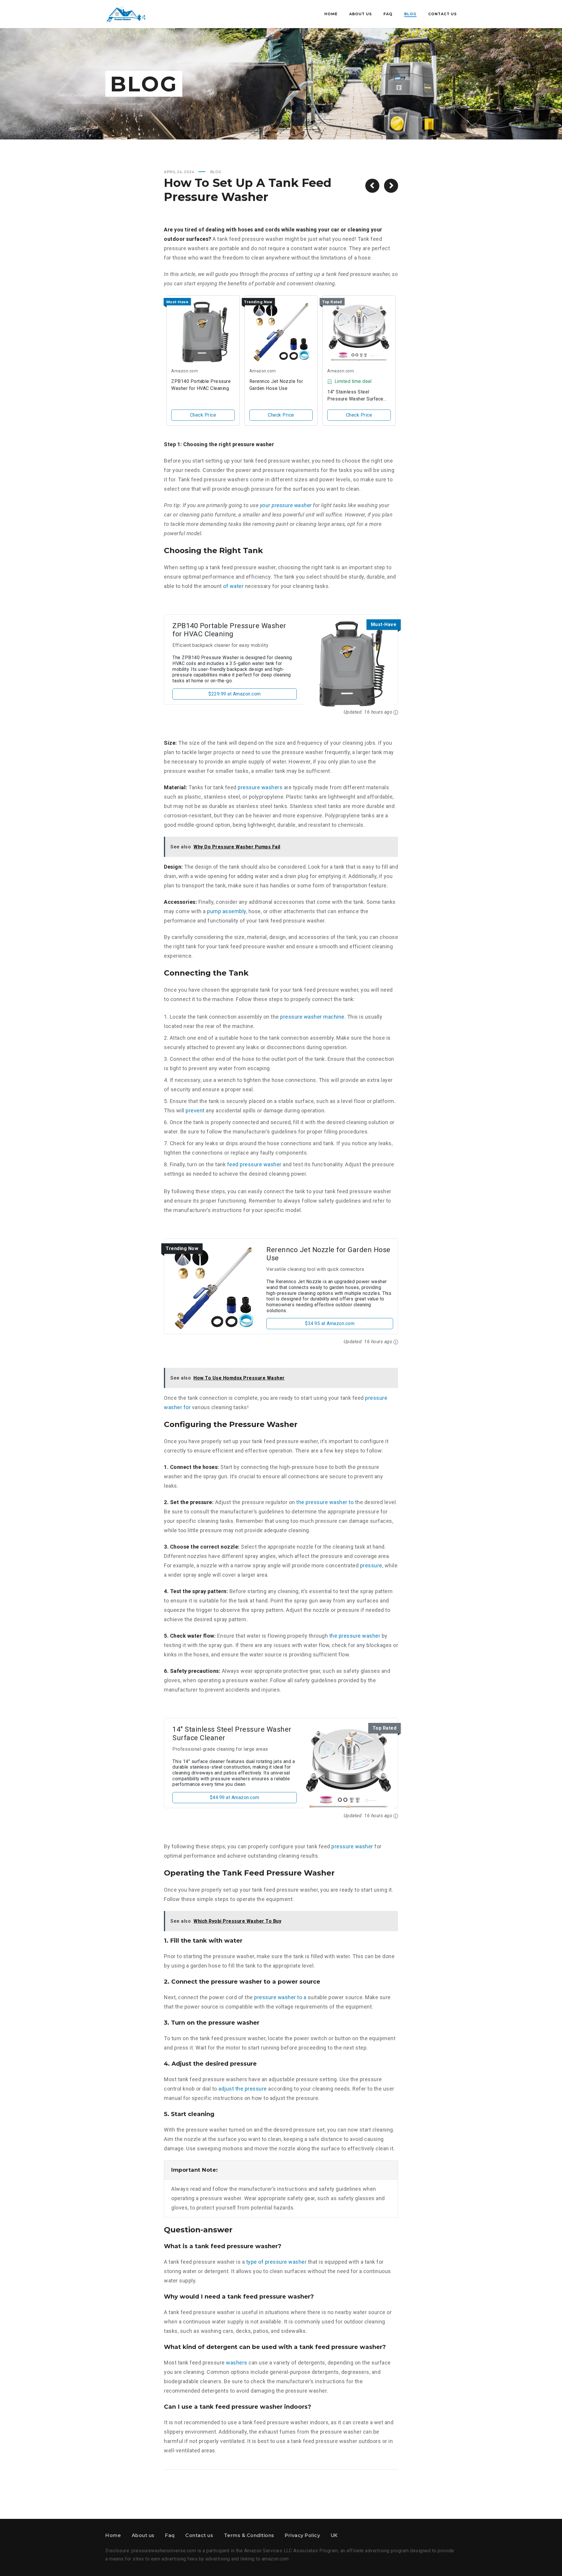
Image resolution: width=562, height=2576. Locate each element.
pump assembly (227, 911)
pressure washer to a (280, 1997)
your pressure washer (286, 505)
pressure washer (352, 1846)
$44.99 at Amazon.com (235, 1797)
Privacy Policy (302, 2535)
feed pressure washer (254, 1164)
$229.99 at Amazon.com (235, 694)
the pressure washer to (325, 1502)
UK (334, 2535)
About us (143, 2535)
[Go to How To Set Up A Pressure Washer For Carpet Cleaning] (391, 186)
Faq (170, 2535)
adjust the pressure (243, 2089)
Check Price (203, 415)
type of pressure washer (276, 2262)
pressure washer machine (312, 1017)
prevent (195, 1110)
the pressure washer (355, 1636)
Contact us (199, 2535)
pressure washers (260, 787)
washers (237, 2363)
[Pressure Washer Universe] (126, 14)
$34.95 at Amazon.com (330, 1323)
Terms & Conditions (249, 2535)
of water (233, 586)
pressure (371, 1565)
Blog (216, 172)
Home (113, 2535)
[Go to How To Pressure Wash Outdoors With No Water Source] (372, 186)
